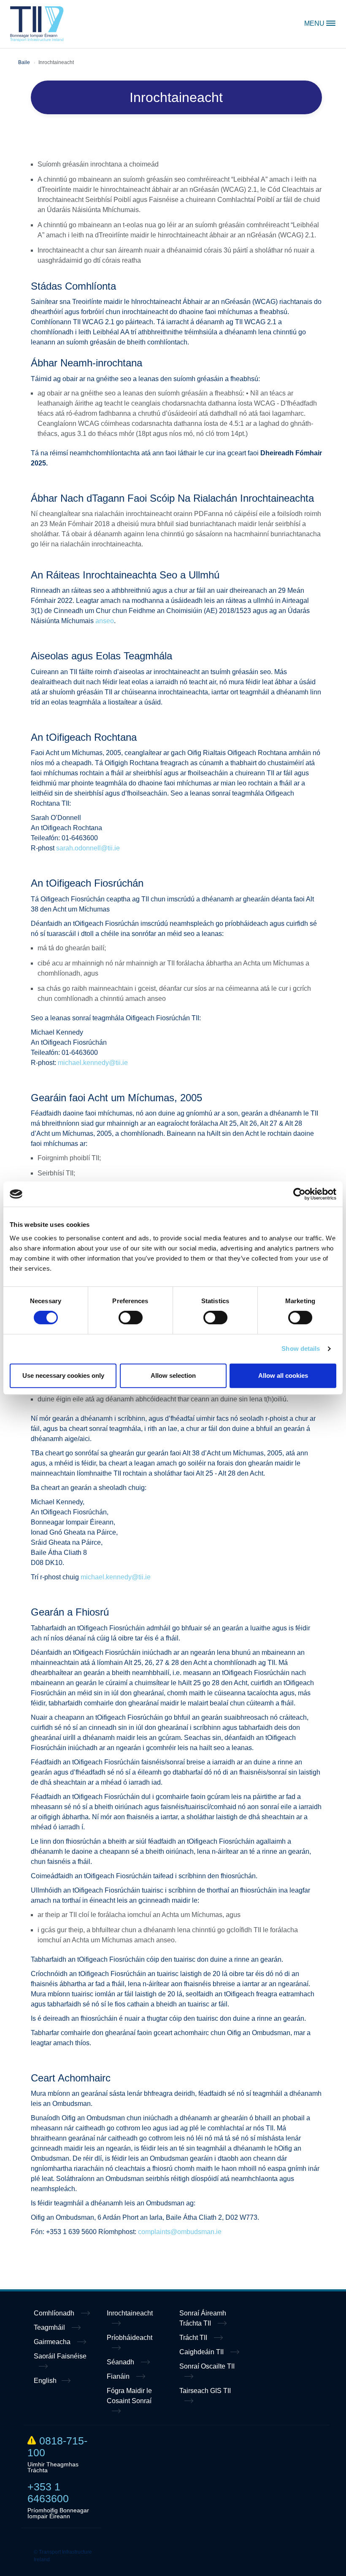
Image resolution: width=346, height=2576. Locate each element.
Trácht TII (194, 2338)
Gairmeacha (53, 2342)
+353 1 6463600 (48, 2493)
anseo (105, 621)
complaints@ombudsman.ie (180, 2232)
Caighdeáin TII (202, 2352)
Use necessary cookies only (63, 1375)
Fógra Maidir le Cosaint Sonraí (129, 2396)
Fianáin (119, 2376)
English (45, 2381)
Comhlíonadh (55, 2313)
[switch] (131, 1318)
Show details (301, 1349)
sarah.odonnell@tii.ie (88, 848)
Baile (24, 62)
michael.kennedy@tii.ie (93, 1063)
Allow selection (173, 1375)
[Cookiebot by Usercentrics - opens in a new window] (299, 1194)
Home (37, 24)
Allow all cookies (283, 1375)
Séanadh (121, 2362)
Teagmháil (50, 2327)
